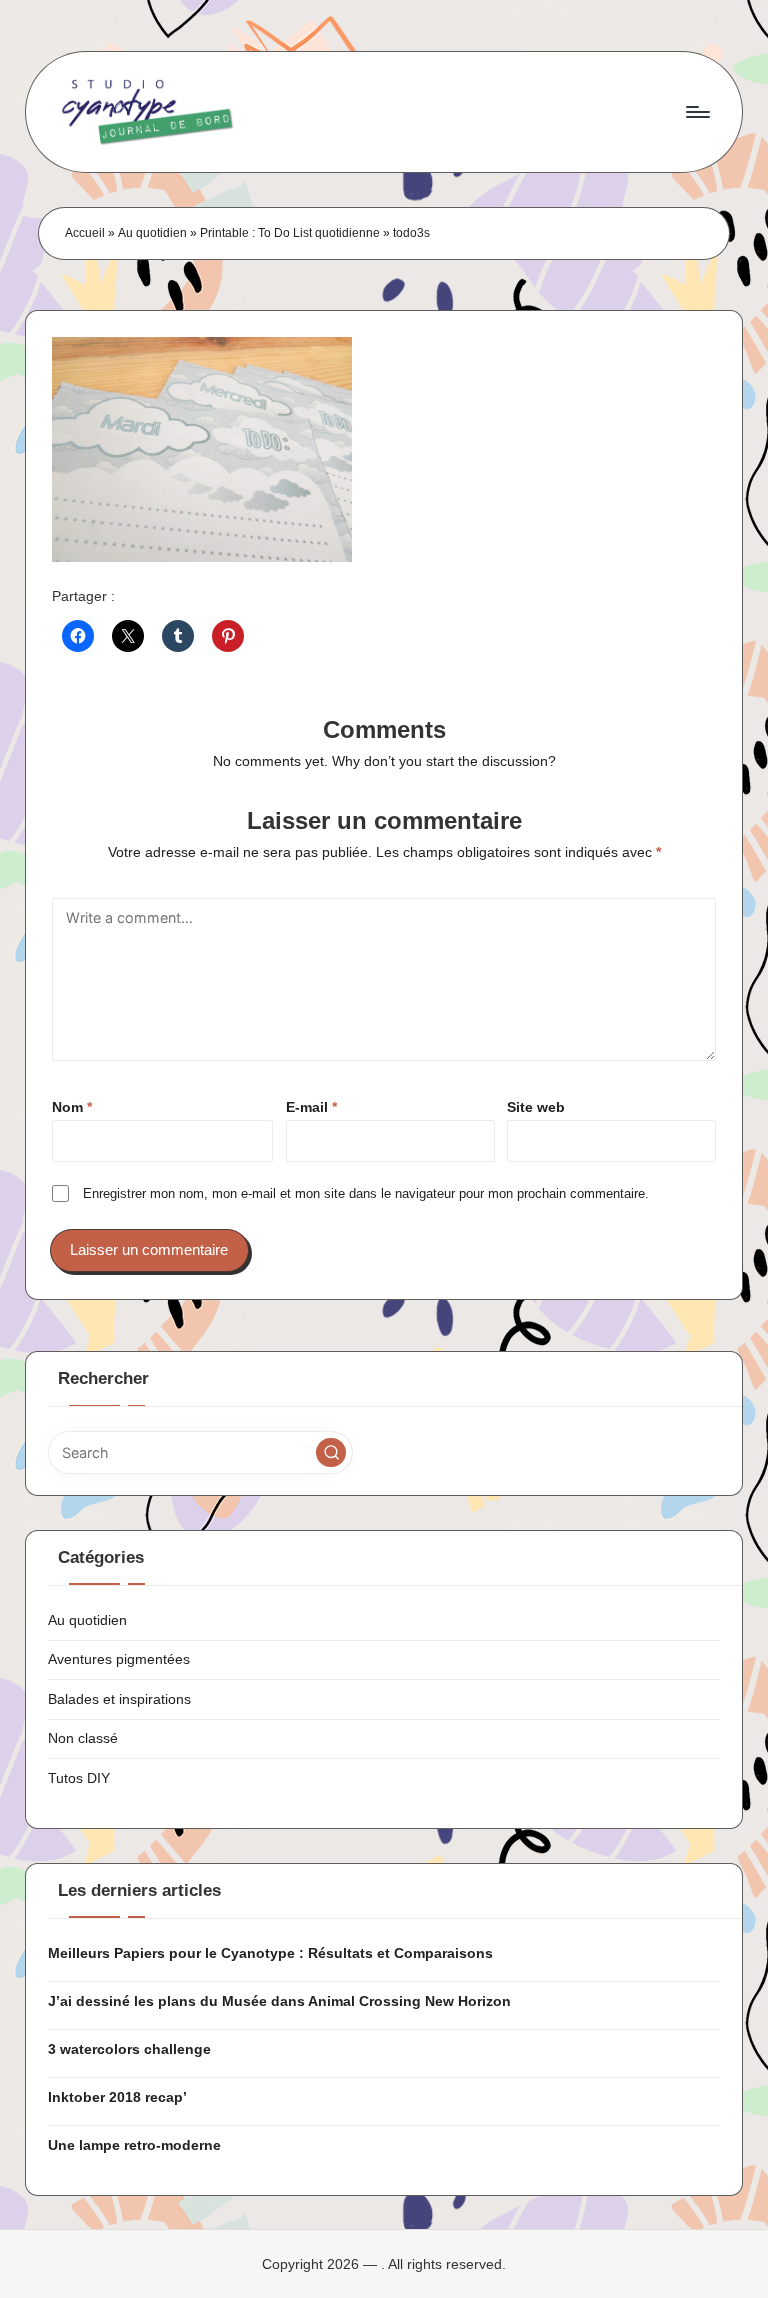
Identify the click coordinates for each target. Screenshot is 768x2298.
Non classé (83, 1738)
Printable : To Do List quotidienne (290, 233)
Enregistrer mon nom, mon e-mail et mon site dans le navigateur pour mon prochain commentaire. (366, 1193)
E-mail (311, 1107)
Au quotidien (152, 233)
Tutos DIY (79, 1778)
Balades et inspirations (119, 1699)
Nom (72, 1107)
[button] (331, 1453)
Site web (536, 1107)
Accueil (85, 233)
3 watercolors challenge (129, 2049)
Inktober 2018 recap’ (117, 2097)
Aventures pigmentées (119, 1659)
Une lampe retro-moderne (134, 2145)
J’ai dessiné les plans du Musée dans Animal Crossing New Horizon (279, 2001)
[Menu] (696, 112)
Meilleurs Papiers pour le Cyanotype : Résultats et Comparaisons (270, 1953)
